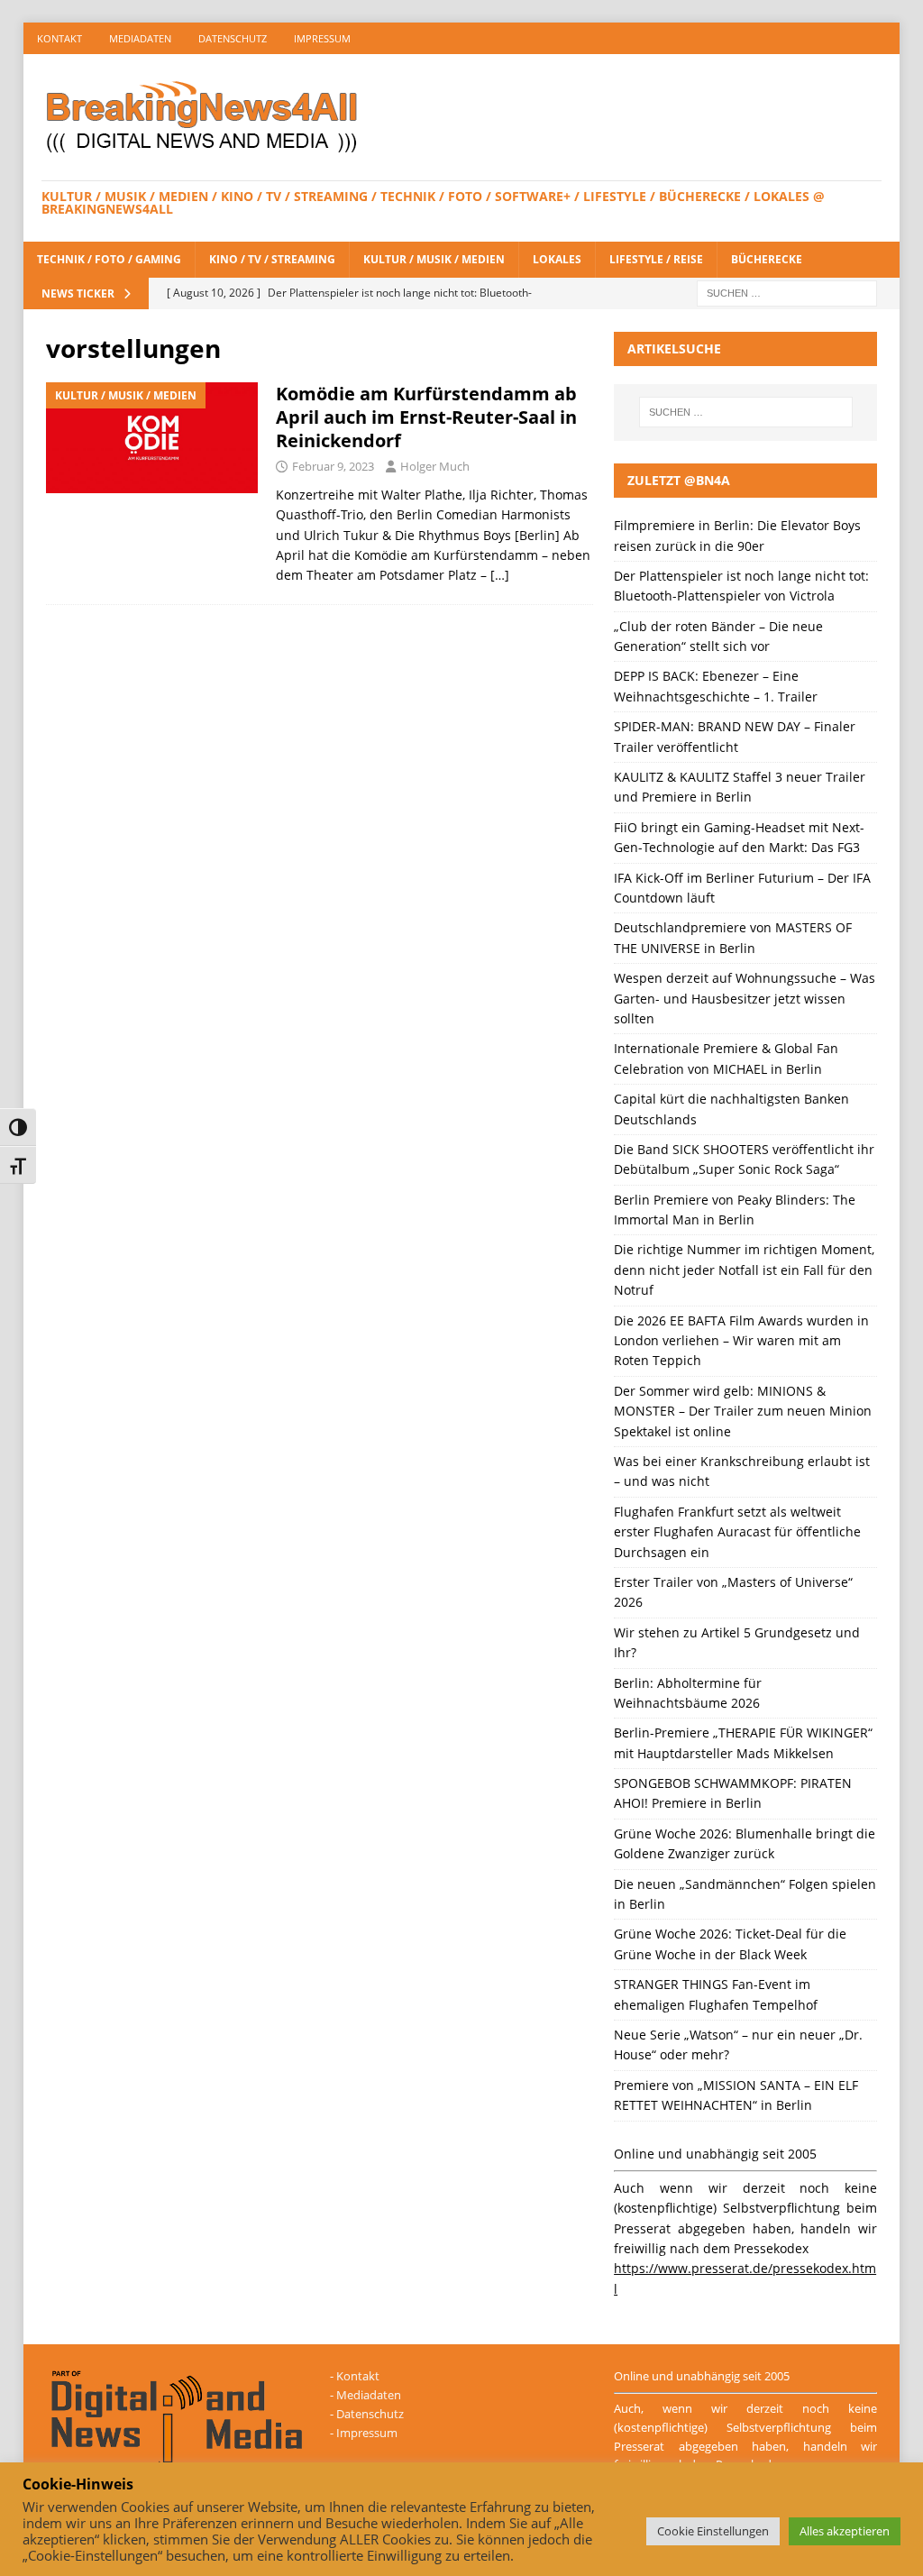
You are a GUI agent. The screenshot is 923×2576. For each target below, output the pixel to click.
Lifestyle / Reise (656, 259)
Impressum (322, 38)
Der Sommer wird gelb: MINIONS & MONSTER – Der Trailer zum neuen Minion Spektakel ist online (743, 1411)
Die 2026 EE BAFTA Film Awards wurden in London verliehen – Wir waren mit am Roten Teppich (741, 1341)
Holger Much (435, 466)
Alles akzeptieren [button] (845, 2531)
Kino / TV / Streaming (272, 259)
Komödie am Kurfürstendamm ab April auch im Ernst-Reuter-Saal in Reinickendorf (426, 417)
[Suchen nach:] (787, 292)
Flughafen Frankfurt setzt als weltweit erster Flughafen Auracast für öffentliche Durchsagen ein (737, 1532)
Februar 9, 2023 (333, 466)
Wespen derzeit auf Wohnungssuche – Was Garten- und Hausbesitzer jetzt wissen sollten (745, 998)
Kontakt (59, 38)
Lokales (557, 259)
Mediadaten (140, 38)
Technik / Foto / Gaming (109, 259)
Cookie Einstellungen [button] (713, 2531)
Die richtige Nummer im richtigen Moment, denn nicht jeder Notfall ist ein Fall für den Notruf (744, 1270)
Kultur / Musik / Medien (434, 259)
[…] (500, 575)
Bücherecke (767, 259)
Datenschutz (233, 38)
